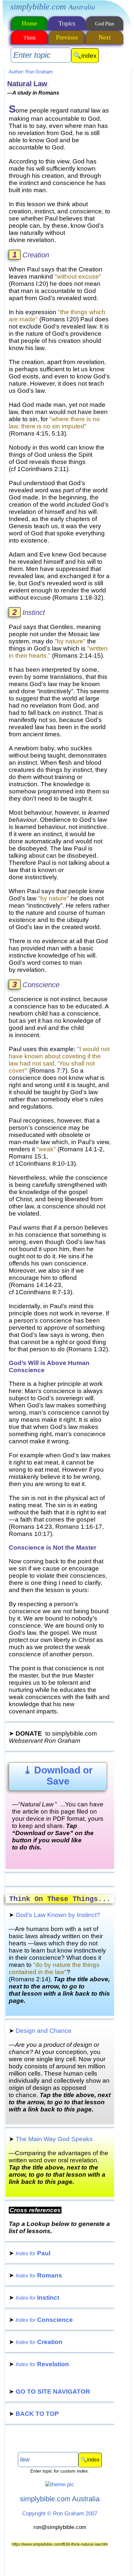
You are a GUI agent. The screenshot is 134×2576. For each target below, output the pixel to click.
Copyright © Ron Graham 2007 (60, 2513)
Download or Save (58, 1776)
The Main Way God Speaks (51, 2139)
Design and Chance (40, 2031)
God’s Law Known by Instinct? (54, 1915)
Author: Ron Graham (31, 72)
